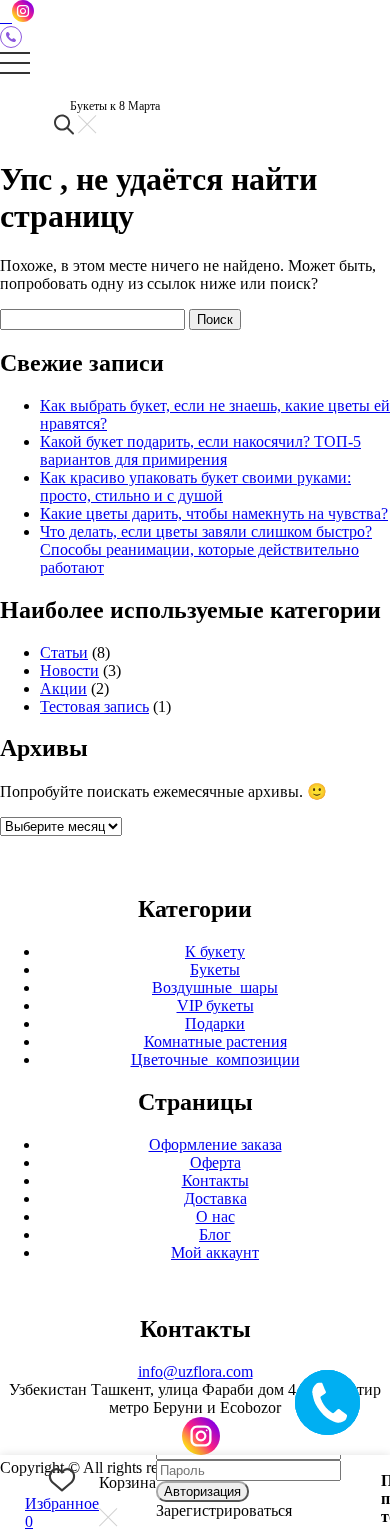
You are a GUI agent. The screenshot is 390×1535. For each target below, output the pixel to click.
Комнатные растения (215, 1041)
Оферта (215, 1162)
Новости (69, 670)
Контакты (215, 1180)
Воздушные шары (215, 987)
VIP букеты (215, 1005)
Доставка (215, 1198)
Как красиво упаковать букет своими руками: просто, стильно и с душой (195, 486)
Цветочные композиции (215, 1059)
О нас (215, 1216)
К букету (215, 951)
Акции (63, 688)
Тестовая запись (94, 706)
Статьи (64, 652)
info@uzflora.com (195, 1371)
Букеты (215, 969)
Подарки (215, 1023)
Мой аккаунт (215, 1252)
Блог (215, 1234)
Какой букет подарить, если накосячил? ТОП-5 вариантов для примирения (200, 450)
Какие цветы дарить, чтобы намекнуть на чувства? (214, 513)
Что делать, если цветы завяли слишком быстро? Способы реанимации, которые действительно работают (206, 549)
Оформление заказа (215, 1144)
